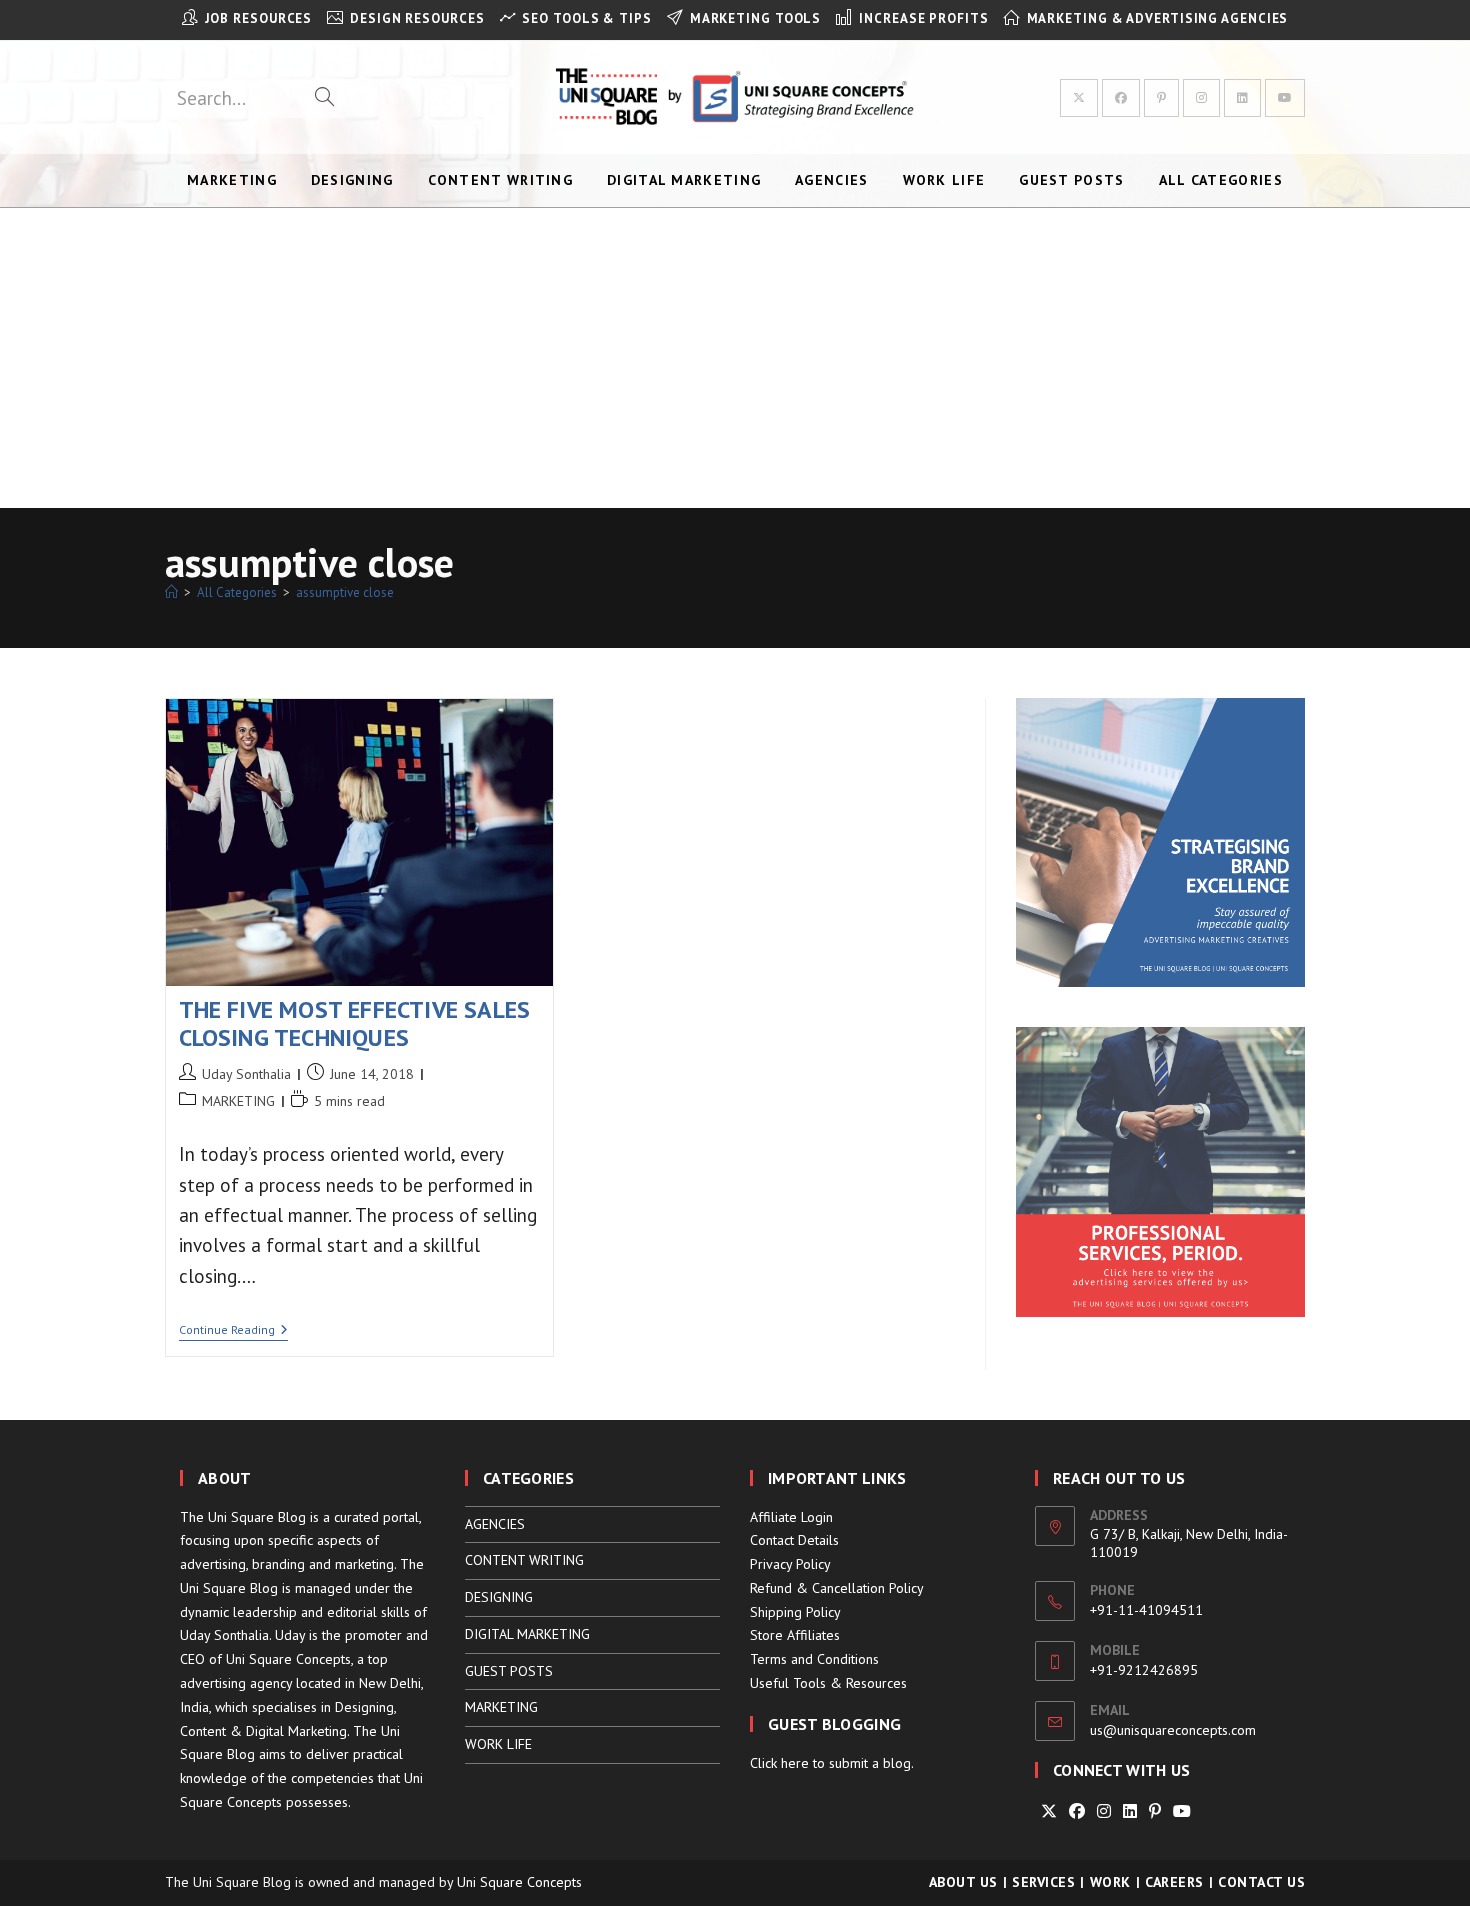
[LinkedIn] (1130, 1811)
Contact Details (794, 1540)
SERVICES (1043, 1882)
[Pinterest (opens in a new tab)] (1161, 98)
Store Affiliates (795, 1635)
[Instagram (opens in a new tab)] (1201, 98)
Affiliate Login (791, 1517)
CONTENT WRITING (524, 1560)
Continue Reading (233, 1331)
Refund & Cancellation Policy (837, 1588)
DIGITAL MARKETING (527, 1634)
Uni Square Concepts (519, 1882)
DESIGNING (499, 1597)
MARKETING (238, 1101)
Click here (779, 1763)
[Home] (171, 592)
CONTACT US (1261, 1882)
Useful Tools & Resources (828, 1683)
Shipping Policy (795, 1612)
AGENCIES (495, 1524)
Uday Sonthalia (246, 1074)
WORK (1110, 1882)
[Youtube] (1182, 1811)
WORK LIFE (498, 1744)
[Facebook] (1077, 1811)
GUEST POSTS (509, 1671)
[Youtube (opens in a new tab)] (1285, 98)
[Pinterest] (1155, 1811)
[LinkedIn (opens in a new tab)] (1242, 98)
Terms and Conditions (814, 1659)
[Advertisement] (735, 358)
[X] (1049, 1811)
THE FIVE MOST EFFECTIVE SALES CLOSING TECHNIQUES (355, 1024)
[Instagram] (1104, 1811)
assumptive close (345, 592)
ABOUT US (963, 1882)
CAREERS (1174, 1882)
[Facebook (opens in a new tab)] (1121, 98)
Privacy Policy (790, 1564)
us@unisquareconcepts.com (1173, 1730)
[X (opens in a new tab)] (1079, 98)
